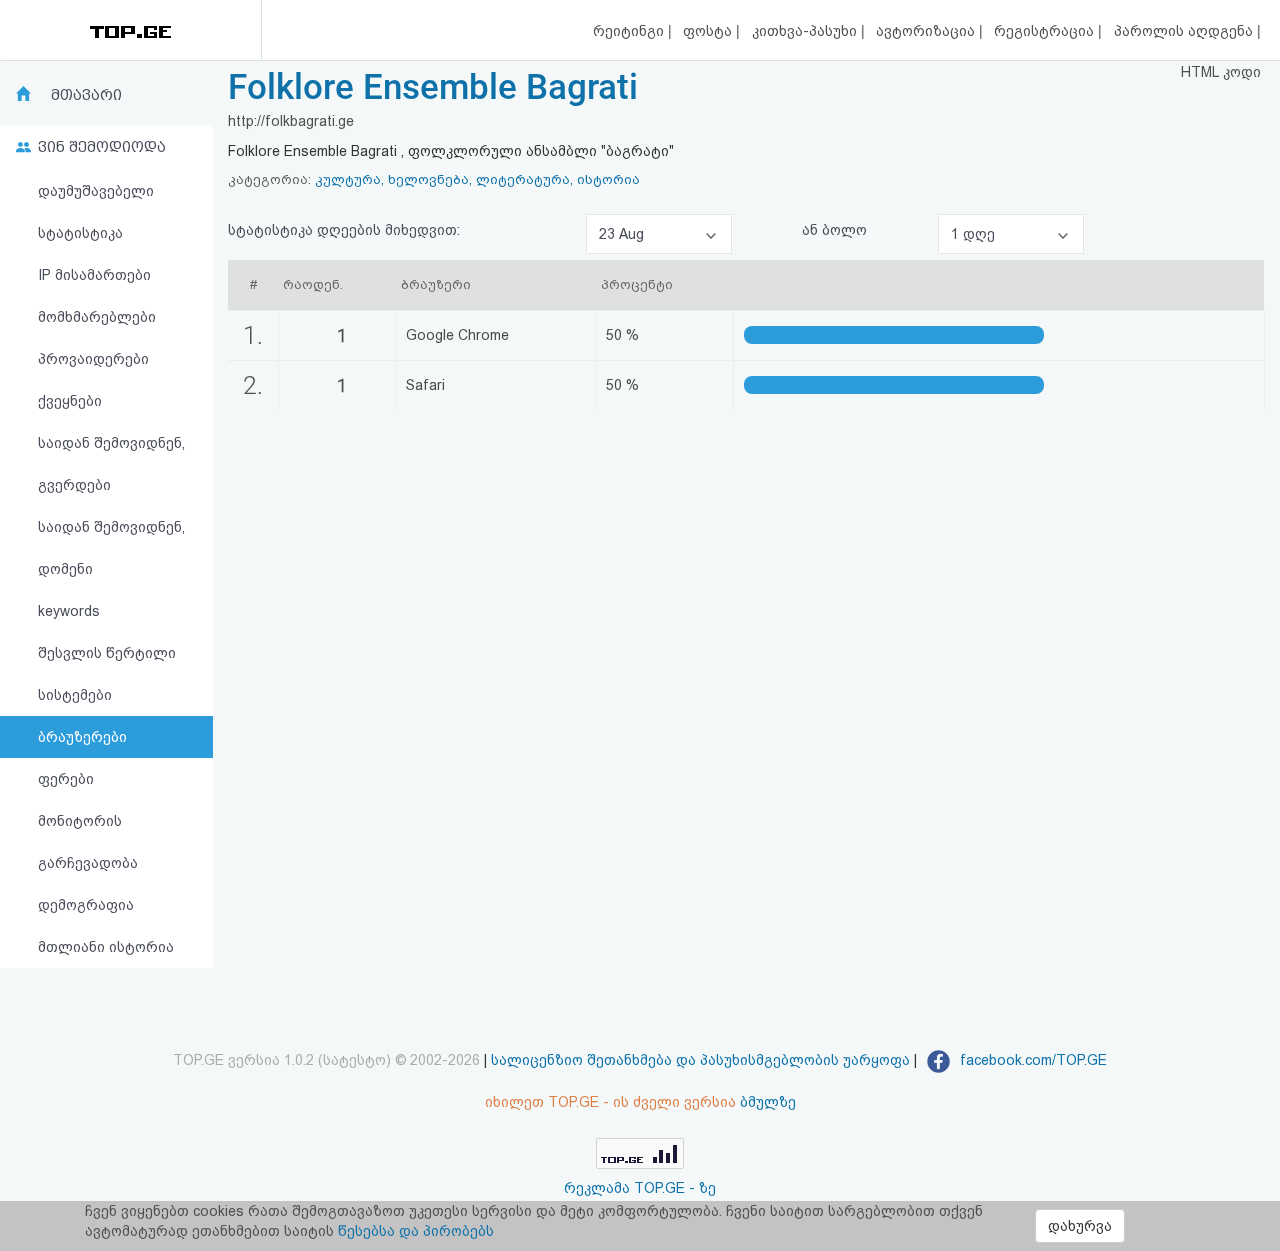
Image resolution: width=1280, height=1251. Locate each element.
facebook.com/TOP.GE (1031, 1060)
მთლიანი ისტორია (106, 947)
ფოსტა (709, 31)
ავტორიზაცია (927, 31)
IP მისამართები (94, 275)
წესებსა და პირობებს (416, 1231)
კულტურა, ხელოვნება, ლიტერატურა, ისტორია (477, 179)
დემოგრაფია (86, 905)
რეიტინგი (630, 31)
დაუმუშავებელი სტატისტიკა (96, 212)
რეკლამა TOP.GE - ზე (640, 1188)
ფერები (66, 779)
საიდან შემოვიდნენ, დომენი (111, 548)
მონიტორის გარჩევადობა (88, 842)
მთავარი (86, 95)
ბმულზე (768, 1102)
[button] (659, 234)
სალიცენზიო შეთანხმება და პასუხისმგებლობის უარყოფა (700, 1060)
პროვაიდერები (93, 359)
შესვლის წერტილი (107, 653)
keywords (69, 611)
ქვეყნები (70, 401)
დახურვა (1080, 1226)
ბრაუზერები (82, 737)
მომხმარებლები (97, 317)
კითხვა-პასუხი (806, 31)
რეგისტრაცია (1046, 31)
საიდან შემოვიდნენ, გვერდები (111, 464)
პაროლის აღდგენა (1185, 31)
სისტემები (75, 695)
